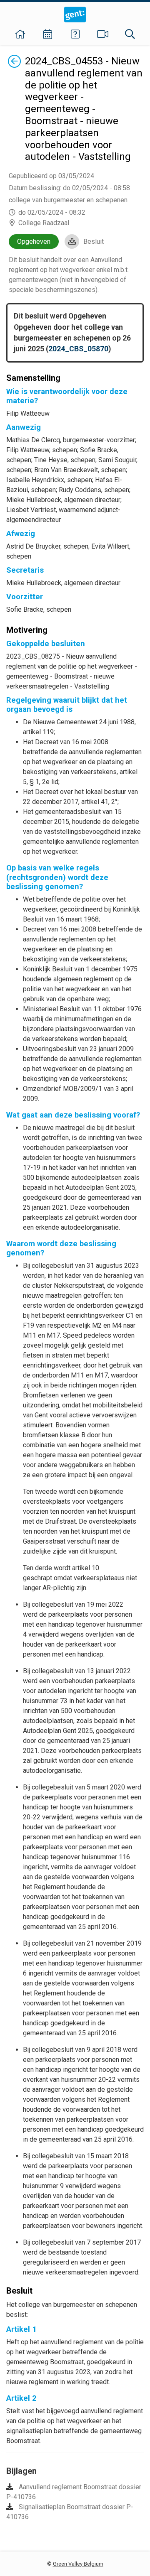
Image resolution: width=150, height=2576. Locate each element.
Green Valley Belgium (78, 2564)
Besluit (94, 241)
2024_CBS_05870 (78, 349)
